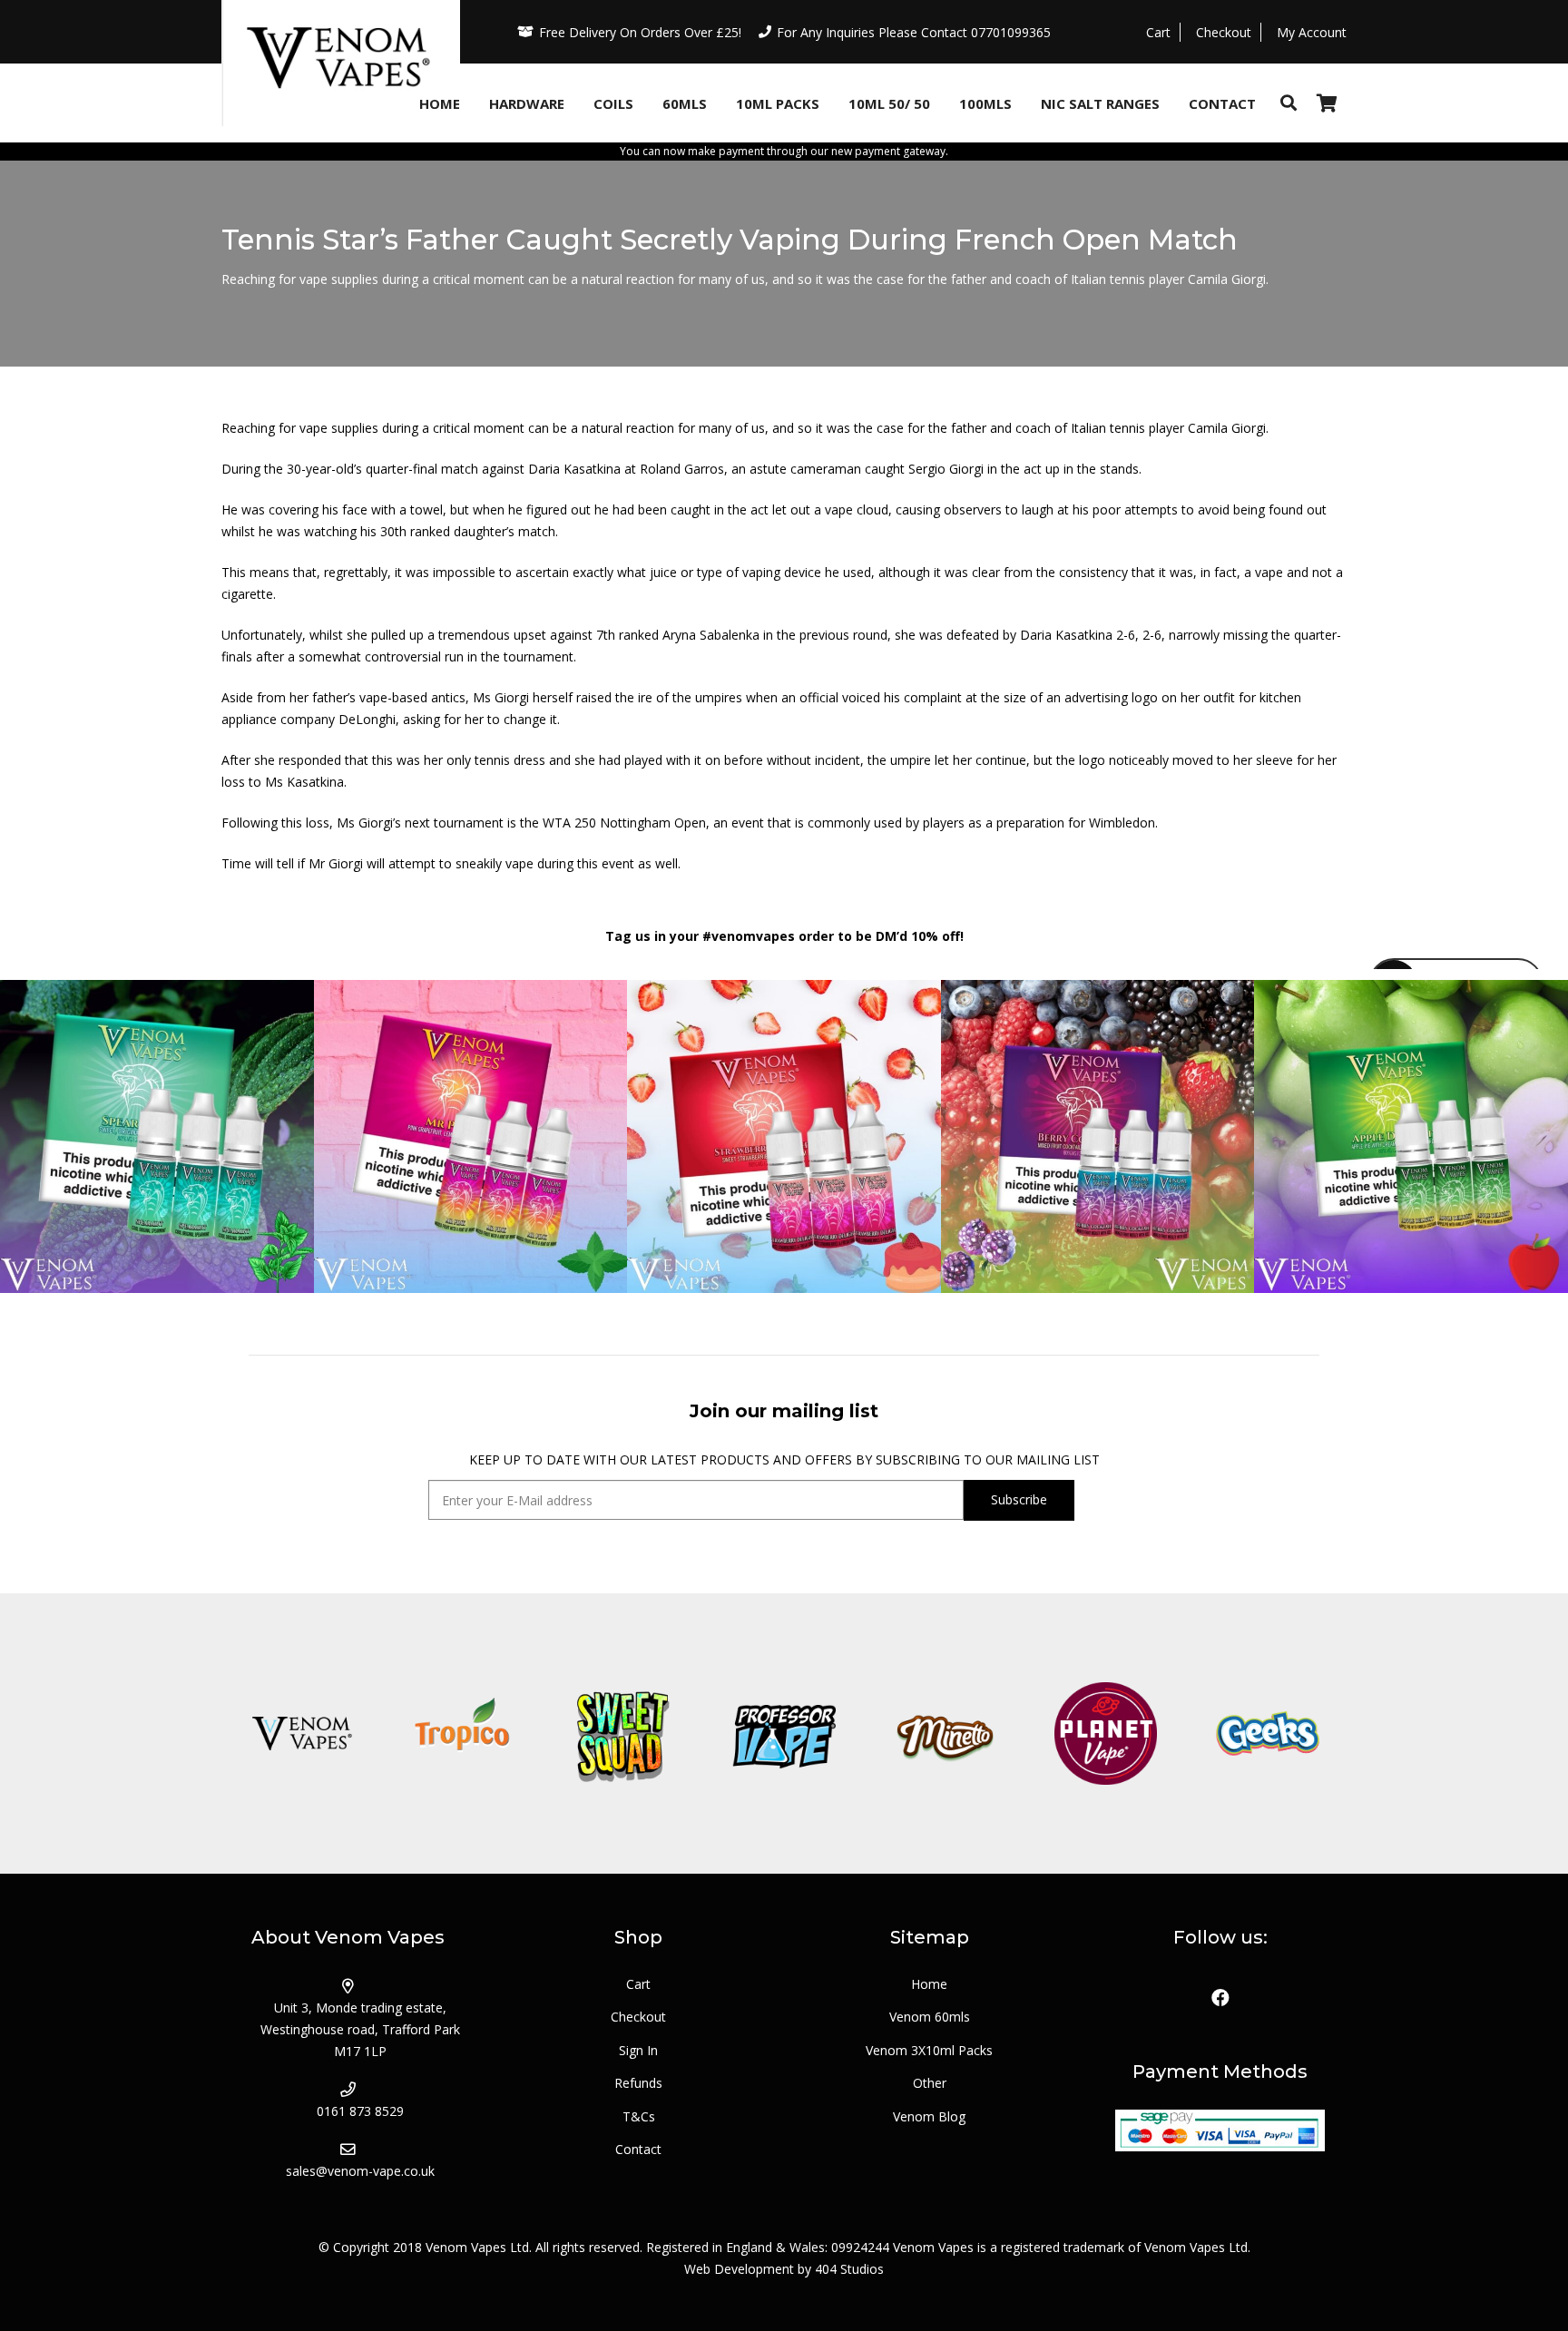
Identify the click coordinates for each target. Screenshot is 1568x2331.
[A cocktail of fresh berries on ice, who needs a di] (1098, 1137)
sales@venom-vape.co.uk (360, 2171)
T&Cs (639, 2116)
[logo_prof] (784, 1734)
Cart (638, 1984)
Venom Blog (929, 2116)
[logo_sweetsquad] (623, 1734)
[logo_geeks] (1266, 1734)
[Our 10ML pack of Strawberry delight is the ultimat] (784, 1137)
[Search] (1289, 103)
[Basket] (1327, 103)
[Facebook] (1220, 1998)
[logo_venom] (302, 1734)
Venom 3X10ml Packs (929, 2050)
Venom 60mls (930, 2017)
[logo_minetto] (945, 1734)
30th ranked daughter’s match (468, 531)
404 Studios (849, 2269)
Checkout (638, 2017)
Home (929, 1984)
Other (930, 2083)
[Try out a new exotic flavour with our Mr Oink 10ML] (471, 1137)
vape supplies (339, 428)
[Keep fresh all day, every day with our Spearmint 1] (157, 1137)
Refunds (638, 2083)
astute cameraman (805, 469)
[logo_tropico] (462, 1734)
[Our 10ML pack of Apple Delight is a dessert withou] (1411, 1137)
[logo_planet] (1106, 1734)
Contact (638, 2149)
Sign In (638, 2050)
